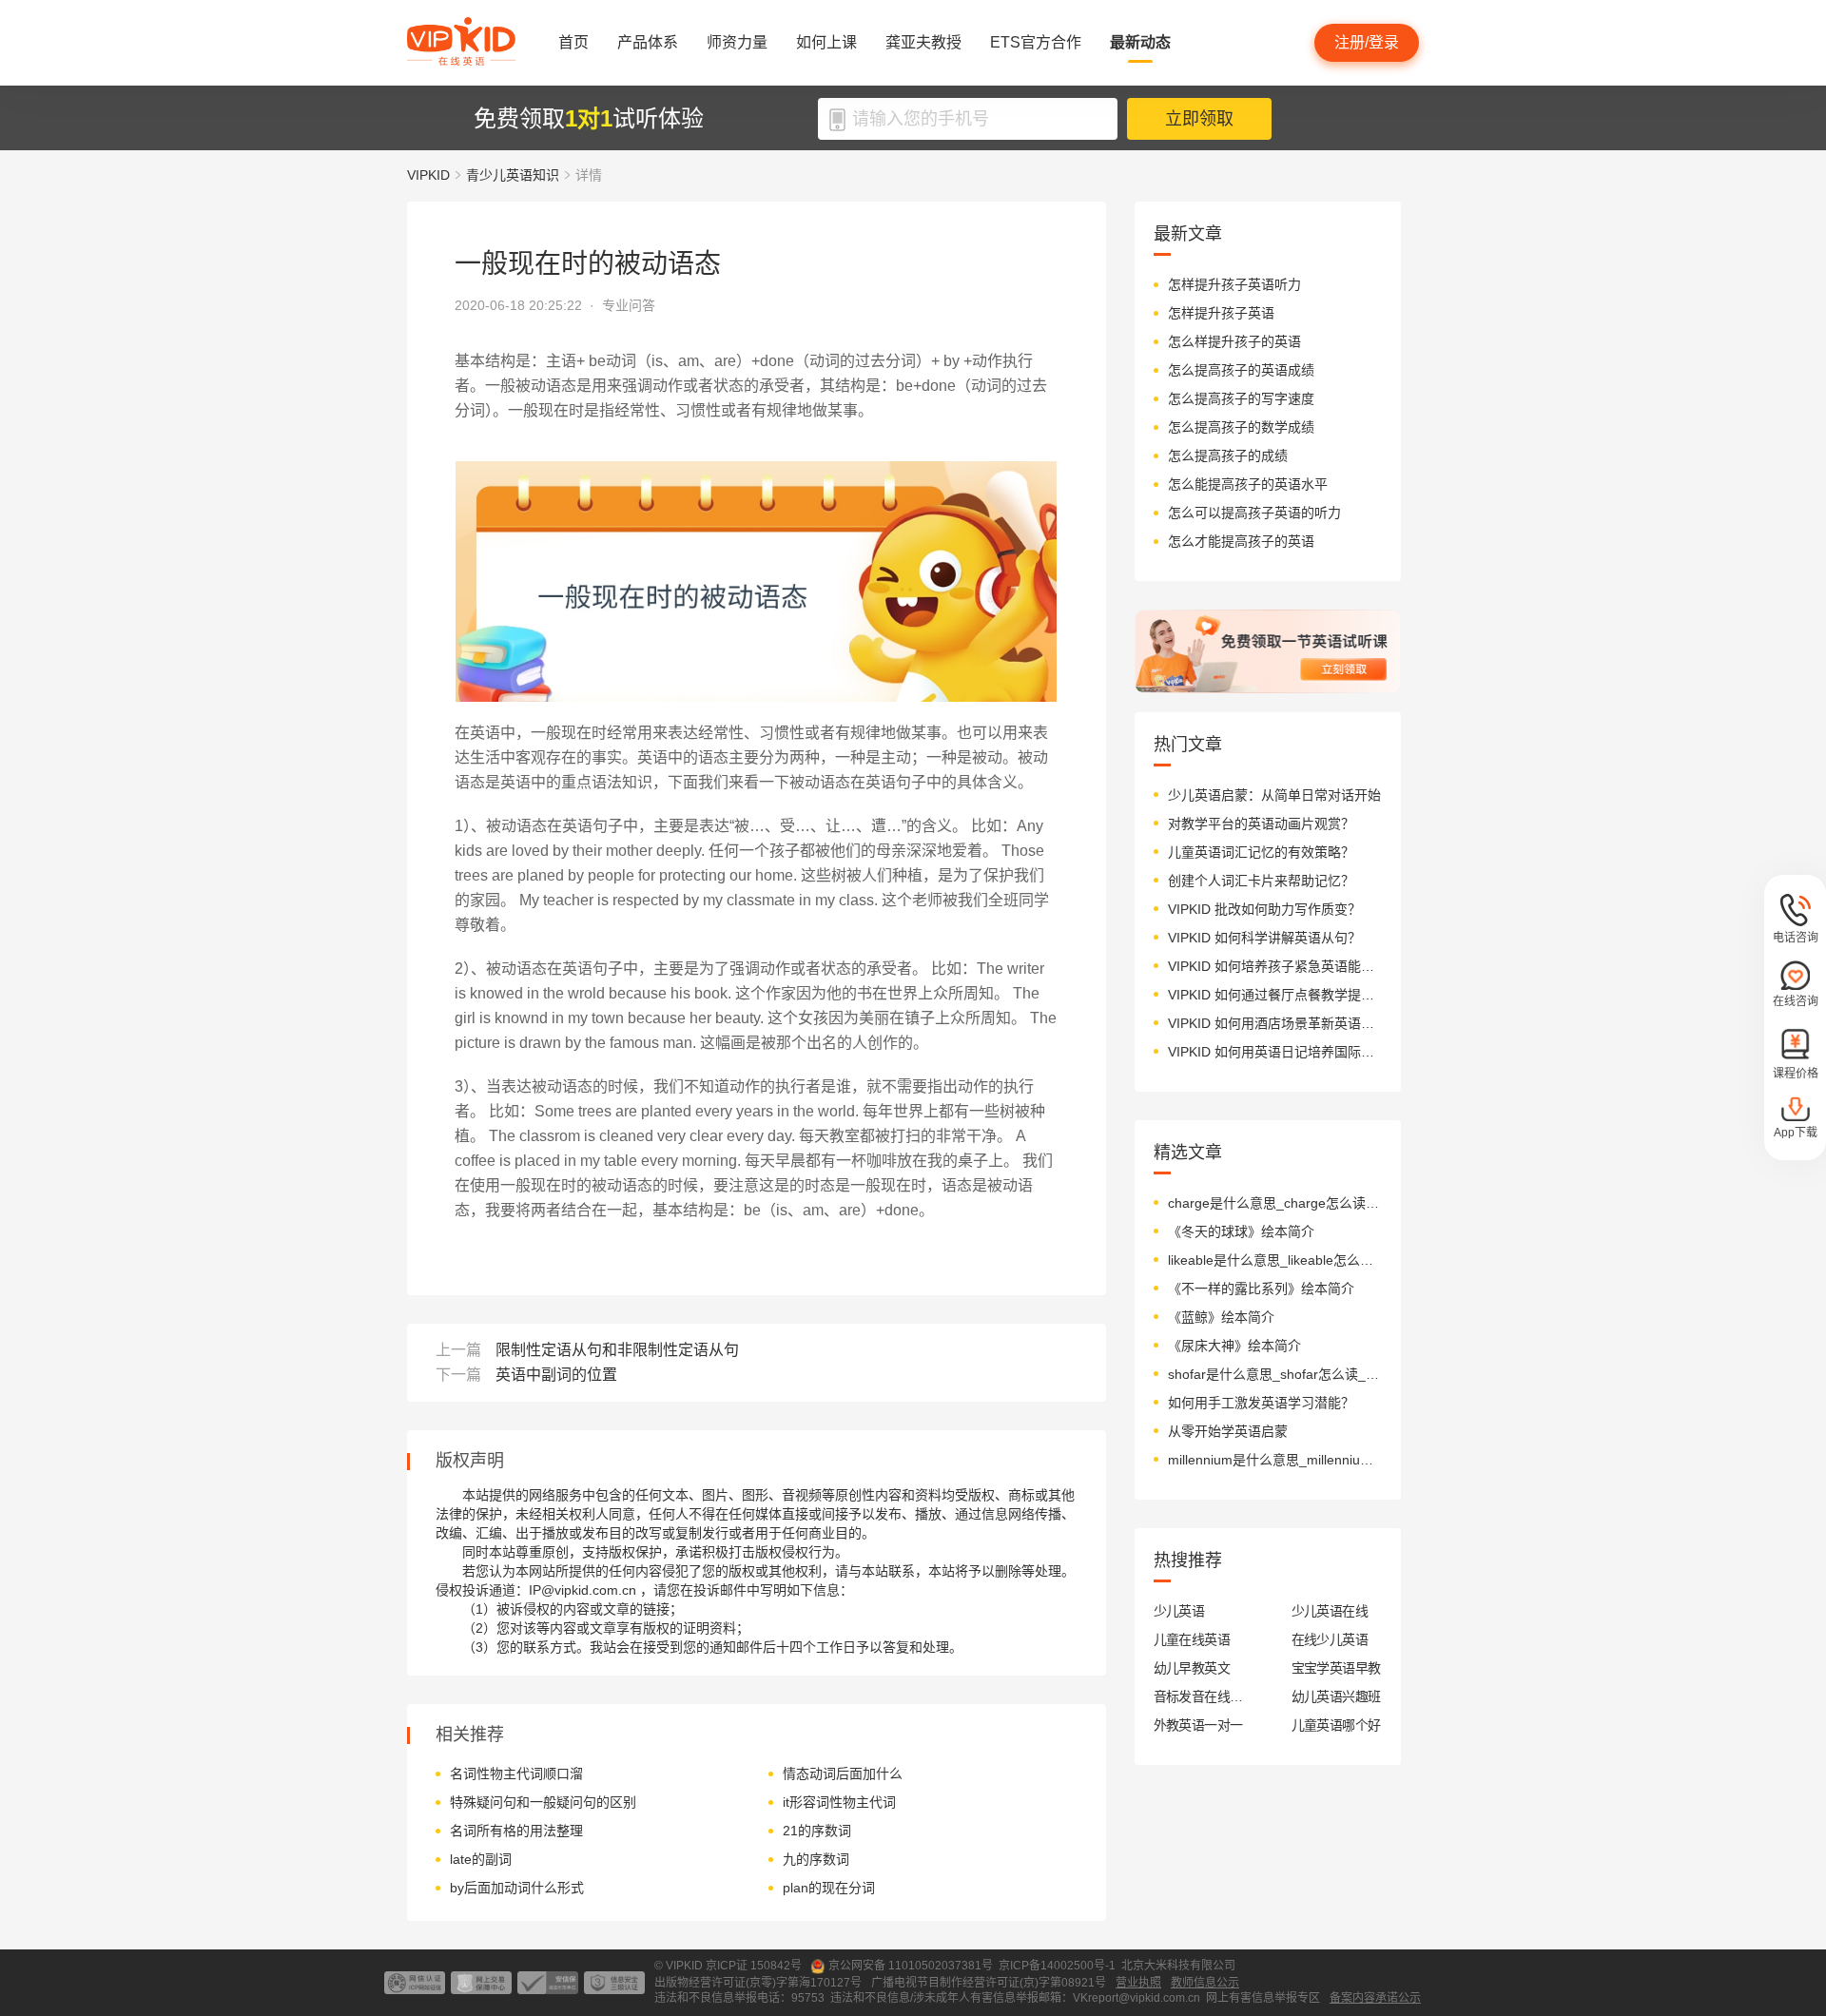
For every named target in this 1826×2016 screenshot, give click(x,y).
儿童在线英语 (1192, 1639)
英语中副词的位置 (556, 1375)
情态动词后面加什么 (843, 1774)
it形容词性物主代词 (839, 1802)
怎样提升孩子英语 (1221, 313)
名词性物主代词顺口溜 (516, 1774)
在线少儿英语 (1330, 1639)
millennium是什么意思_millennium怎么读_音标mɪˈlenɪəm (1275, 1460)
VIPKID (428, 175)
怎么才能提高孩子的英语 (1241, 541)
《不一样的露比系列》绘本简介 (1261, 1289)
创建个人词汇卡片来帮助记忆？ (1261, 881)
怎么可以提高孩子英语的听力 (1254, 513)
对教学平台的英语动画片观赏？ (1261, 824)
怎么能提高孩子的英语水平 (1248, 484)
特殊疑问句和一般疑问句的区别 (543, 1802)
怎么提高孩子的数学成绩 (1241, 427)
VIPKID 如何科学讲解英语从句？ (1264, 938)
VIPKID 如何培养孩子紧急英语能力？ (1275, 966)
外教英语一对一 (1198, 1725)
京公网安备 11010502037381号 (911, 1966)
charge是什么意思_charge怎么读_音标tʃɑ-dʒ (1275, 1203)
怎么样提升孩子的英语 (1234, 341)
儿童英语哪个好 (1336, 1725)
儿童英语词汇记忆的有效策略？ (1261, 852)
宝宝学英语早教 (1336, 1668)
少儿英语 (1179, 1611)
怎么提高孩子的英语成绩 (1241, 370)
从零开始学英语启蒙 (1228, 1431)
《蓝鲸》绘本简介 (1221, 1317)
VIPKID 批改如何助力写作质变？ (1264, 909)
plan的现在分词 (829, 1888)
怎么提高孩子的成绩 (1228, 456)
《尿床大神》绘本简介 (1234, 1346)
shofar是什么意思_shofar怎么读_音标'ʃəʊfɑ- (1275, 1374)
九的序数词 (816, 1859)
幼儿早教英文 (1192, 1668)
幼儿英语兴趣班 (1336, 1696)
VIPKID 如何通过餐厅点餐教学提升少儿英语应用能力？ (1275, 995)
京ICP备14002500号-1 (1057, 1966)
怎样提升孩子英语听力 (1234, 284)
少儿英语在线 (1330, 1611)
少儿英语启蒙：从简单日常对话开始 (1274, 795)
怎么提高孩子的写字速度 (1241, 398)
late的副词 (481, 1859)
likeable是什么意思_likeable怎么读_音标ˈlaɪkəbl (1275, 1260)
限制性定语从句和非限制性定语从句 (617, 1350)
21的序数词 (817, 1831)
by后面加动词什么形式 (517, 1888)
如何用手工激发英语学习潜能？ (1261, 1403)
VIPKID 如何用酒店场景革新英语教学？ (1275, 1023)
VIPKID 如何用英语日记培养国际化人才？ (1275, 1052)
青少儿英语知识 (513, 175)
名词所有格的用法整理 (516, 1831)
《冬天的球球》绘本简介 (1241, 1231)
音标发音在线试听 (1199, 1696)
